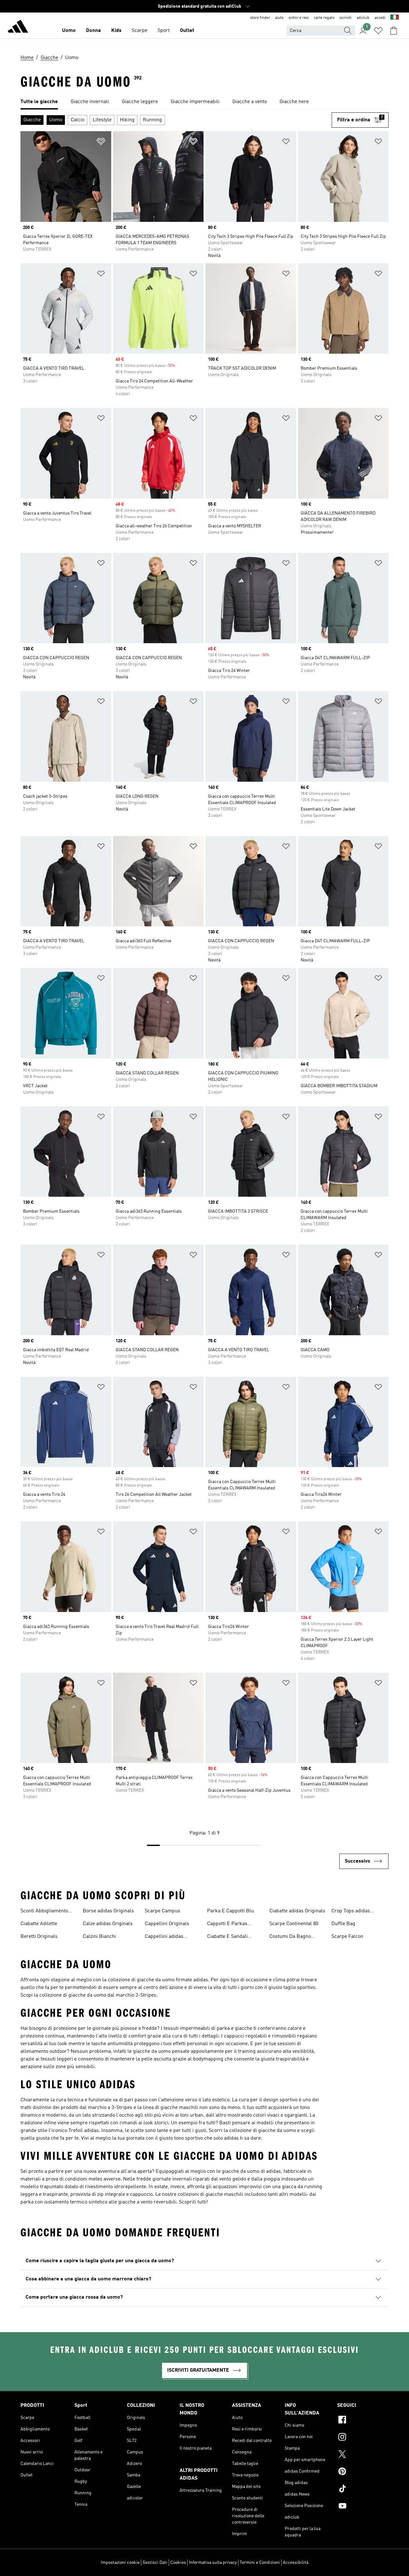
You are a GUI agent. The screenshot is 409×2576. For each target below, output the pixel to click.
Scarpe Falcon (347, 1937)
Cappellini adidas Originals (164, 1937)
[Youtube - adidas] (363, 2507)
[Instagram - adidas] (363, 2438)
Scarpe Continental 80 (294, 1924)
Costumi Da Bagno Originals (290, 1937)
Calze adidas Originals (108, 1924)
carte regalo (324, 18)
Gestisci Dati (155, 2563)
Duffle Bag (343, 1924)
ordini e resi (299, 18)
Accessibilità (296, 2563)
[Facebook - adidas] (363, 2421)
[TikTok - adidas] (363, 2489)
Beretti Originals (39, 1937)
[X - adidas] (363, 2455)
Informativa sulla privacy (213, 2563)
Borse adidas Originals (108, 1911)
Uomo (69, 31)
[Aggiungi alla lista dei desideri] (101, 143)
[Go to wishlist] (378, 31)
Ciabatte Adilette (39, 1924)
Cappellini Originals (167, 1924)
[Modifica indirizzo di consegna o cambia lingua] (395, 18)
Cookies (178, 2563)
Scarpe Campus (162, 1911)
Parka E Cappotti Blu (231, 1911)
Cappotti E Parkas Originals (227, 1924)
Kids (116, 31)
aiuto (279, 18)
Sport (164, 31)
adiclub (363, 18)
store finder (260, 18)
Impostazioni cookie (120, 2563)
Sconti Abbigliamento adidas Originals (44, 1912)
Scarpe (139, 31)
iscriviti (345, 18)
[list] (204, 102)
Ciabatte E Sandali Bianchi (227, 1937)
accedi (380, 18)
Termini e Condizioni (260, 2563)
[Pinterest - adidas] (363, 2472)
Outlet (187, 31)
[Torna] (18, 27)
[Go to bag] (394, 31)
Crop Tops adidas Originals (351, 1912)
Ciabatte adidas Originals (297, 1911)
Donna (93, 31)
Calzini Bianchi (99, 1937)
